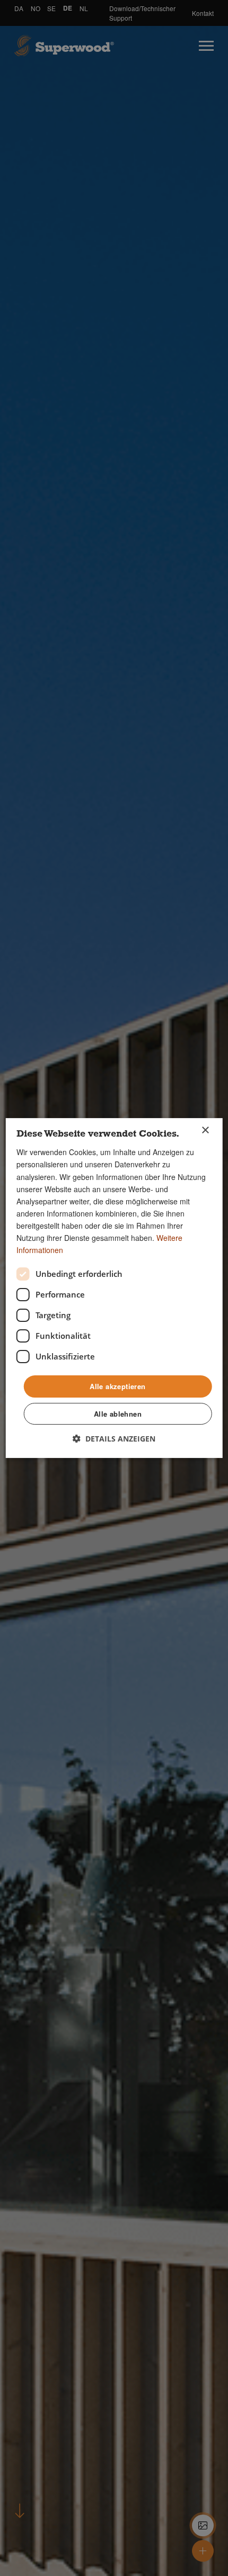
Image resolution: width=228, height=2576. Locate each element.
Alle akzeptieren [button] (117, 1386)
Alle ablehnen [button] (118, 1414)
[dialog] (114, 1288)
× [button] (205, 1131)
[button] (114, 1439)
